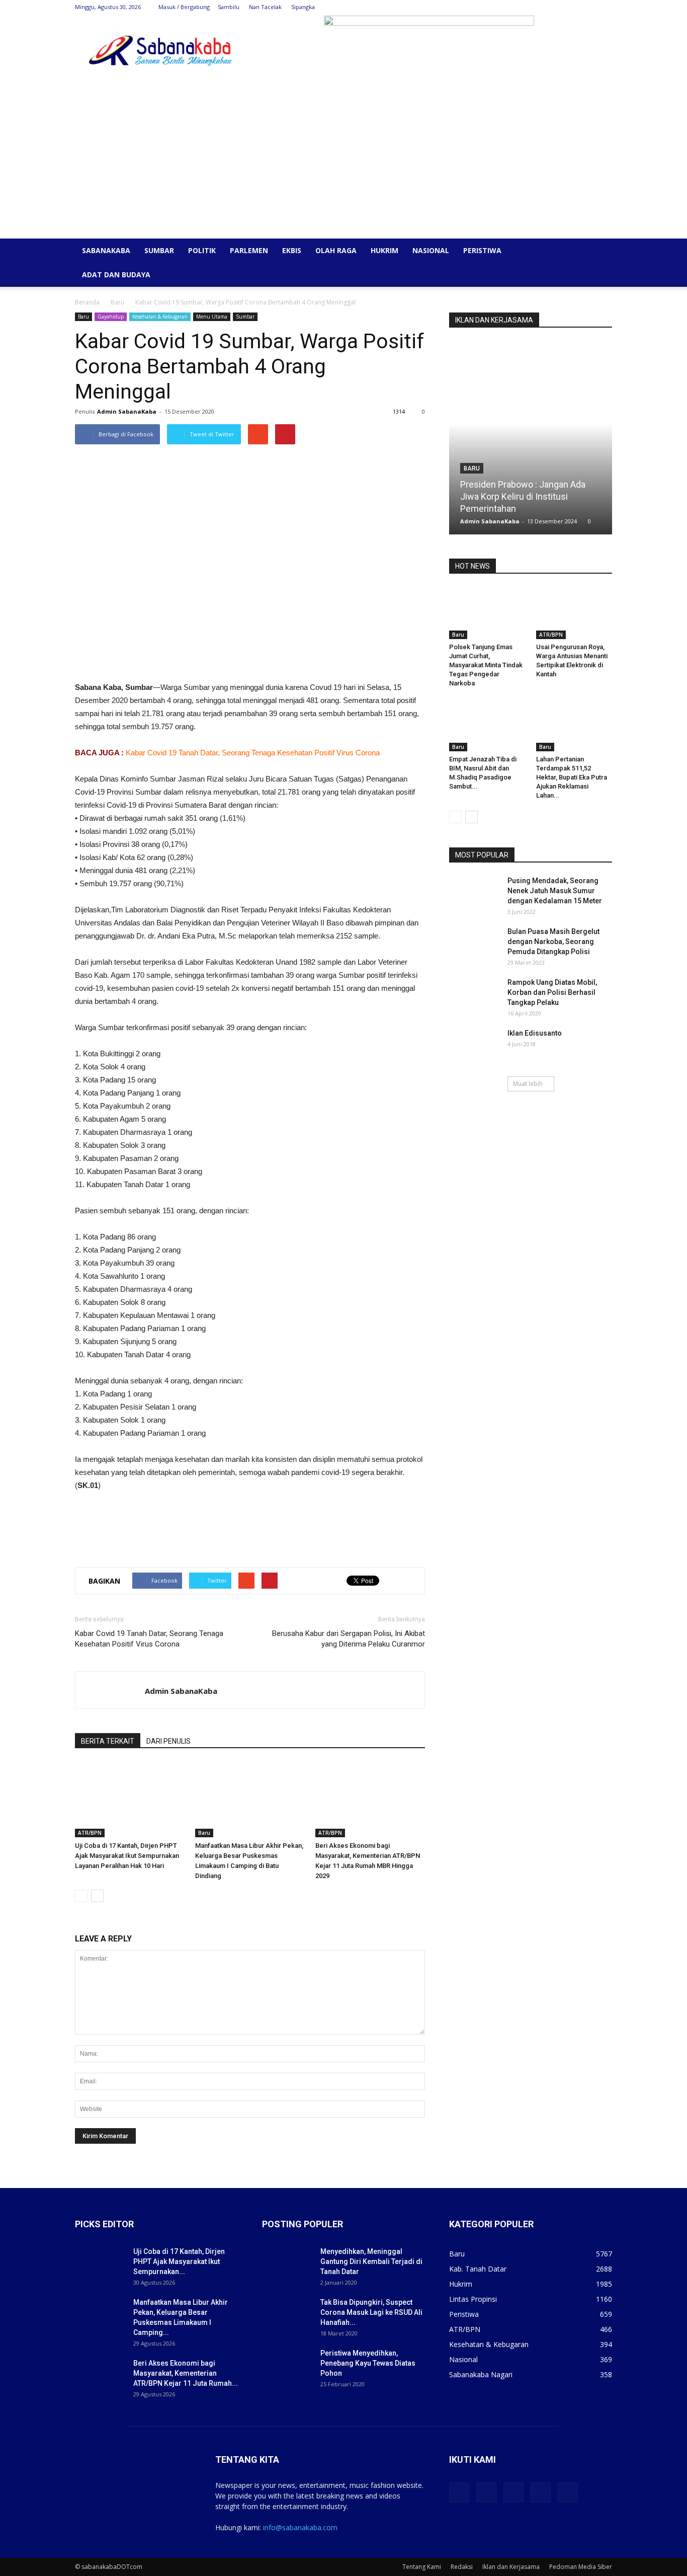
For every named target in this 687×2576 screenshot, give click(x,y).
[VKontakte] (588, 7)
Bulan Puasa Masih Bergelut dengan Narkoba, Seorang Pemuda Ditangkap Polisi (553, 942)
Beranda (87, 302)
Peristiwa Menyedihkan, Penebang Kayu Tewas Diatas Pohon (368, 2363)
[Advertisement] (343, 163)
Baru (117, 302)
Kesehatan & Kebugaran (160, 317)
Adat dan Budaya (116, 275)
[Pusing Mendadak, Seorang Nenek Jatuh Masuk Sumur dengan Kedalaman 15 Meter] (474, 893)
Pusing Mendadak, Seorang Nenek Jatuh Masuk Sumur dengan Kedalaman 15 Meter (555, 891)
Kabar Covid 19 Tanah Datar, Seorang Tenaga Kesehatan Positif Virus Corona (253, 753)
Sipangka (303, 7)
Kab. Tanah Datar (478, 2269)
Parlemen (249, 250)
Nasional (431, 250)
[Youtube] (605, 7)
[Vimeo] (571, 7)
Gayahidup (111, 317)
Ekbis (292, 250)
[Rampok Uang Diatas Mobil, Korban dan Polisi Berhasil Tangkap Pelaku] (474, 995)
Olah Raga (336, 250)
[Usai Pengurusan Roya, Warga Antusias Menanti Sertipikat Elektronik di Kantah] (574, 613)
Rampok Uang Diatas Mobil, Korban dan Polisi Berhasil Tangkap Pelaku (552, 992)
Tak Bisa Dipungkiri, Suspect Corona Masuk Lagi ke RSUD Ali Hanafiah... (371, 2312)
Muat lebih (528, 1084)
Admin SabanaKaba (127, 411)
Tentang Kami (422, 2567)
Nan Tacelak (265, 7)
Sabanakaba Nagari (481, 2374)
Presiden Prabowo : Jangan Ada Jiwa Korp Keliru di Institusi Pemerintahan (523, 496)
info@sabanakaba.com (300, 2527)
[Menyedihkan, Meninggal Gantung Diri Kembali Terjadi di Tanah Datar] (287, 2264)
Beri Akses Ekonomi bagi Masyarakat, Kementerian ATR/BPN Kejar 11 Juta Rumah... (186, 2373)
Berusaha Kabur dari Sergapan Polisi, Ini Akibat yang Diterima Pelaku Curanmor (349, 1639)
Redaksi (462, 2567)
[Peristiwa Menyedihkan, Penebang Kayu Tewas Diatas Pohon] (287, 2366)
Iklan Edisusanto (535, 1033)
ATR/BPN (90, 1833)
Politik (202, 250)
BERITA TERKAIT (108, 1741)
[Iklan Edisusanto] (474, 1046)
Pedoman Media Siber (581, 2567)
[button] (600, 251)
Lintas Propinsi (473, 2299)
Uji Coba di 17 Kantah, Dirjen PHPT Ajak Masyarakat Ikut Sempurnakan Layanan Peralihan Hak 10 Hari (127, 1856)
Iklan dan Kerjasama (511, 2567)
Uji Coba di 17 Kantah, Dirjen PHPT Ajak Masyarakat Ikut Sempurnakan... (179, 2261)
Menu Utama (212, 317)
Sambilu (229, 7)
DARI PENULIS (168, 1741)
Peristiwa (482, 250)
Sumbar (159, 250)
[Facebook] (538, 7)
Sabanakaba (106, 250)
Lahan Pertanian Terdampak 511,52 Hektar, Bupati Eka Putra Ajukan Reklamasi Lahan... (572, 777)
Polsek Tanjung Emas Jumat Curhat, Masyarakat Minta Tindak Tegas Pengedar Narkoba (486, 665)
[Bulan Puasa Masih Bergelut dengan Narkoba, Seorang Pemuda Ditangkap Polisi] (474, 944)
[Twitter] (555, 7)
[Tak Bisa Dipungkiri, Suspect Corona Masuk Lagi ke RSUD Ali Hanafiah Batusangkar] (287, 2315)
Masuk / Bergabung (184, 7)
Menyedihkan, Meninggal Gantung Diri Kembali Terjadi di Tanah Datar (371, 2261)
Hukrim (384, 250)
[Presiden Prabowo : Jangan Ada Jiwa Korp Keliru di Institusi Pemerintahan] (531, 441)
